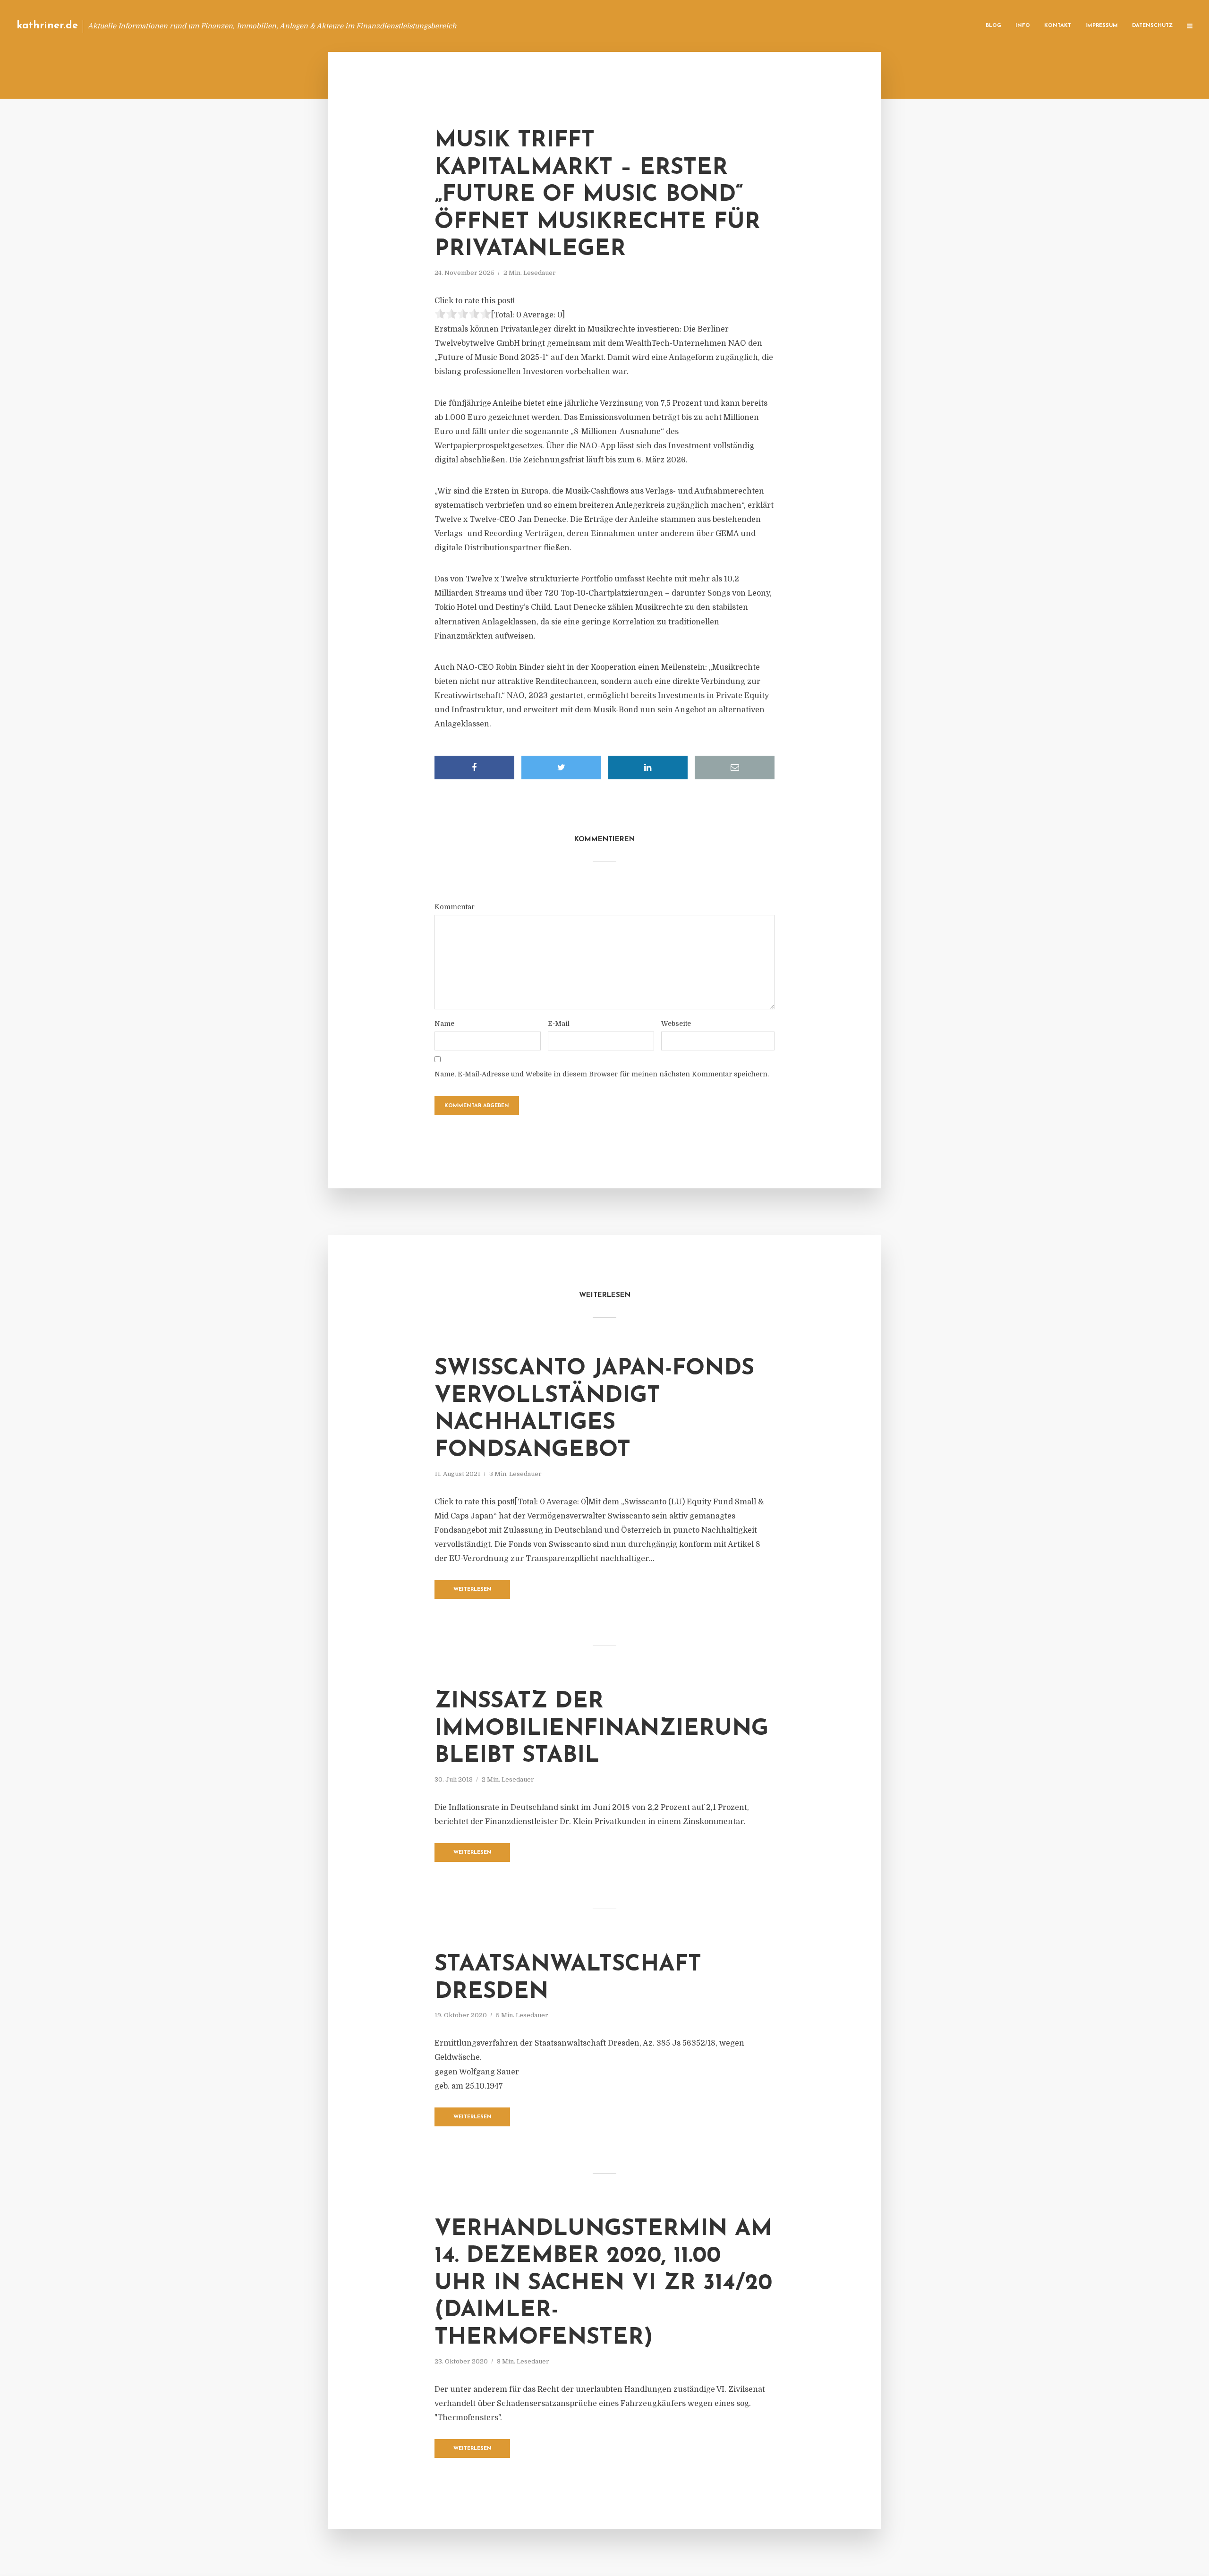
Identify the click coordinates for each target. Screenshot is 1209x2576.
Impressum (1102, 26)
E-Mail (559, 1024)
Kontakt (1058, 26)
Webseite (676, 1024)
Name (444, 1024)
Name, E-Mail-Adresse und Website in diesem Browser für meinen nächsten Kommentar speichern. (602, 1074)
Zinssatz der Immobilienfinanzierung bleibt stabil (601, 1729)
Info (1023, 26)
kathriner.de (47, 26)
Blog (993, 26)
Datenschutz (1152, 26)
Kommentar (455, 907)
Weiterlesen (473, 1590)
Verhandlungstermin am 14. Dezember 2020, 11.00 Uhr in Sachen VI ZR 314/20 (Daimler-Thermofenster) (603, 2284)
